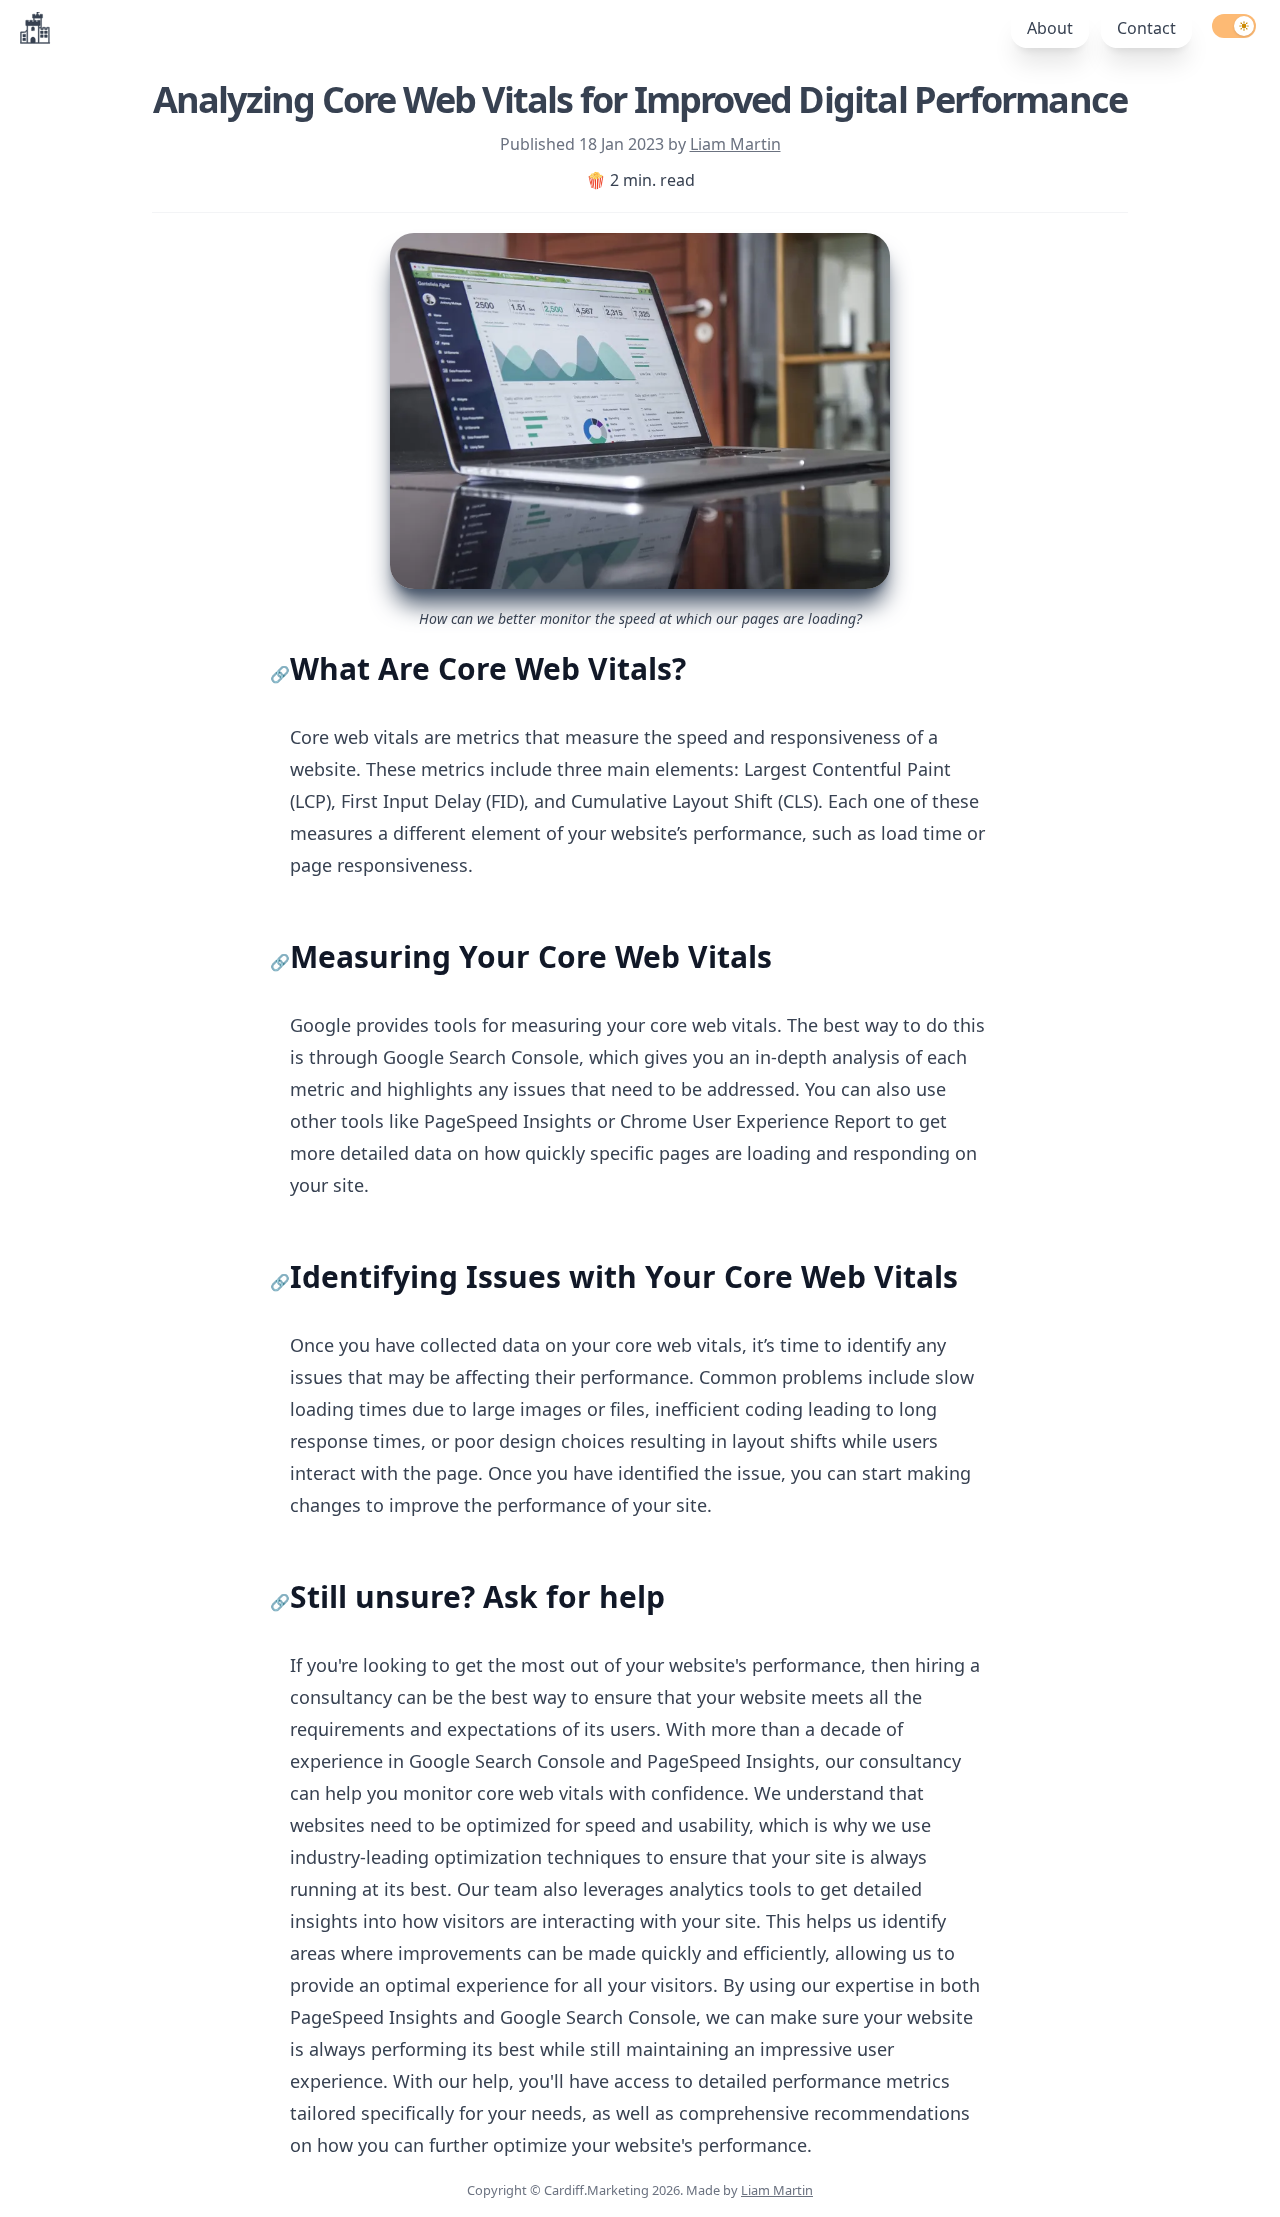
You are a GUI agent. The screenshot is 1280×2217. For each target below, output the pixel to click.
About (1050, 28)
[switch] (1234, 26)
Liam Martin (735, 144)
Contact (1146, 28)
